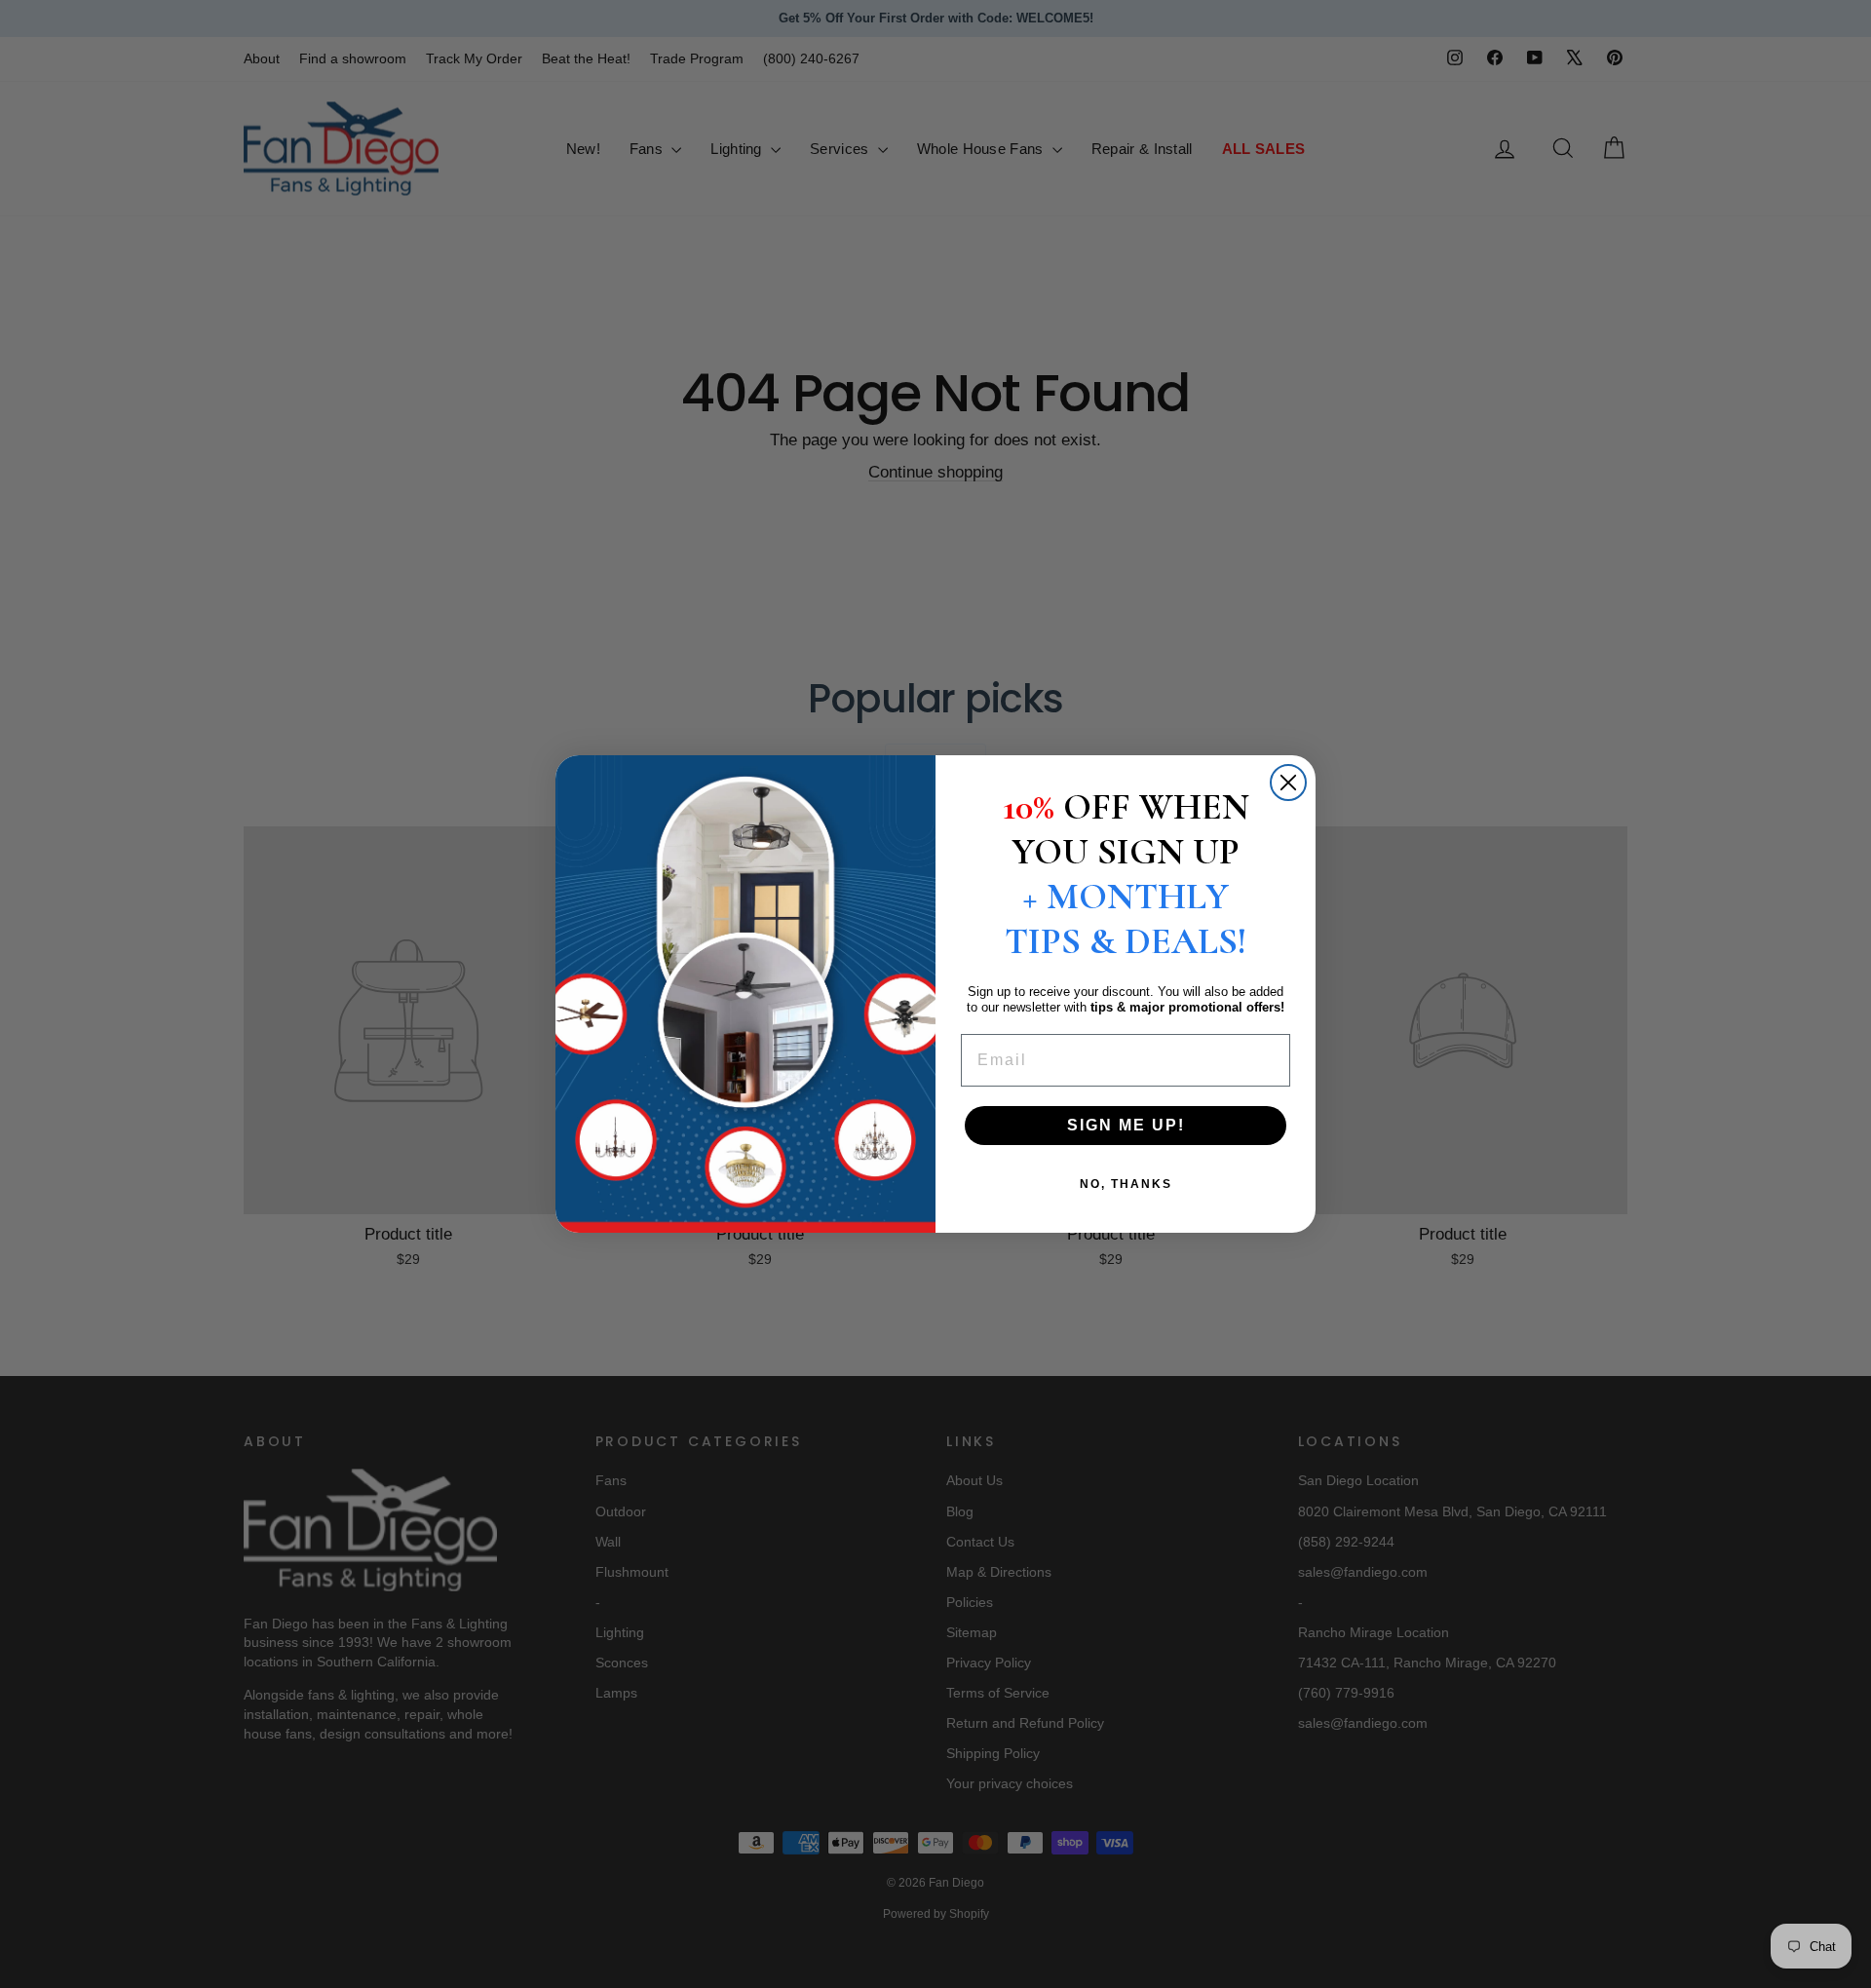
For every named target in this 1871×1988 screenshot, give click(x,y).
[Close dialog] (1288, 783)
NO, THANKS (1126, 1184)
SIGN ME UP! (1126, 1125)
